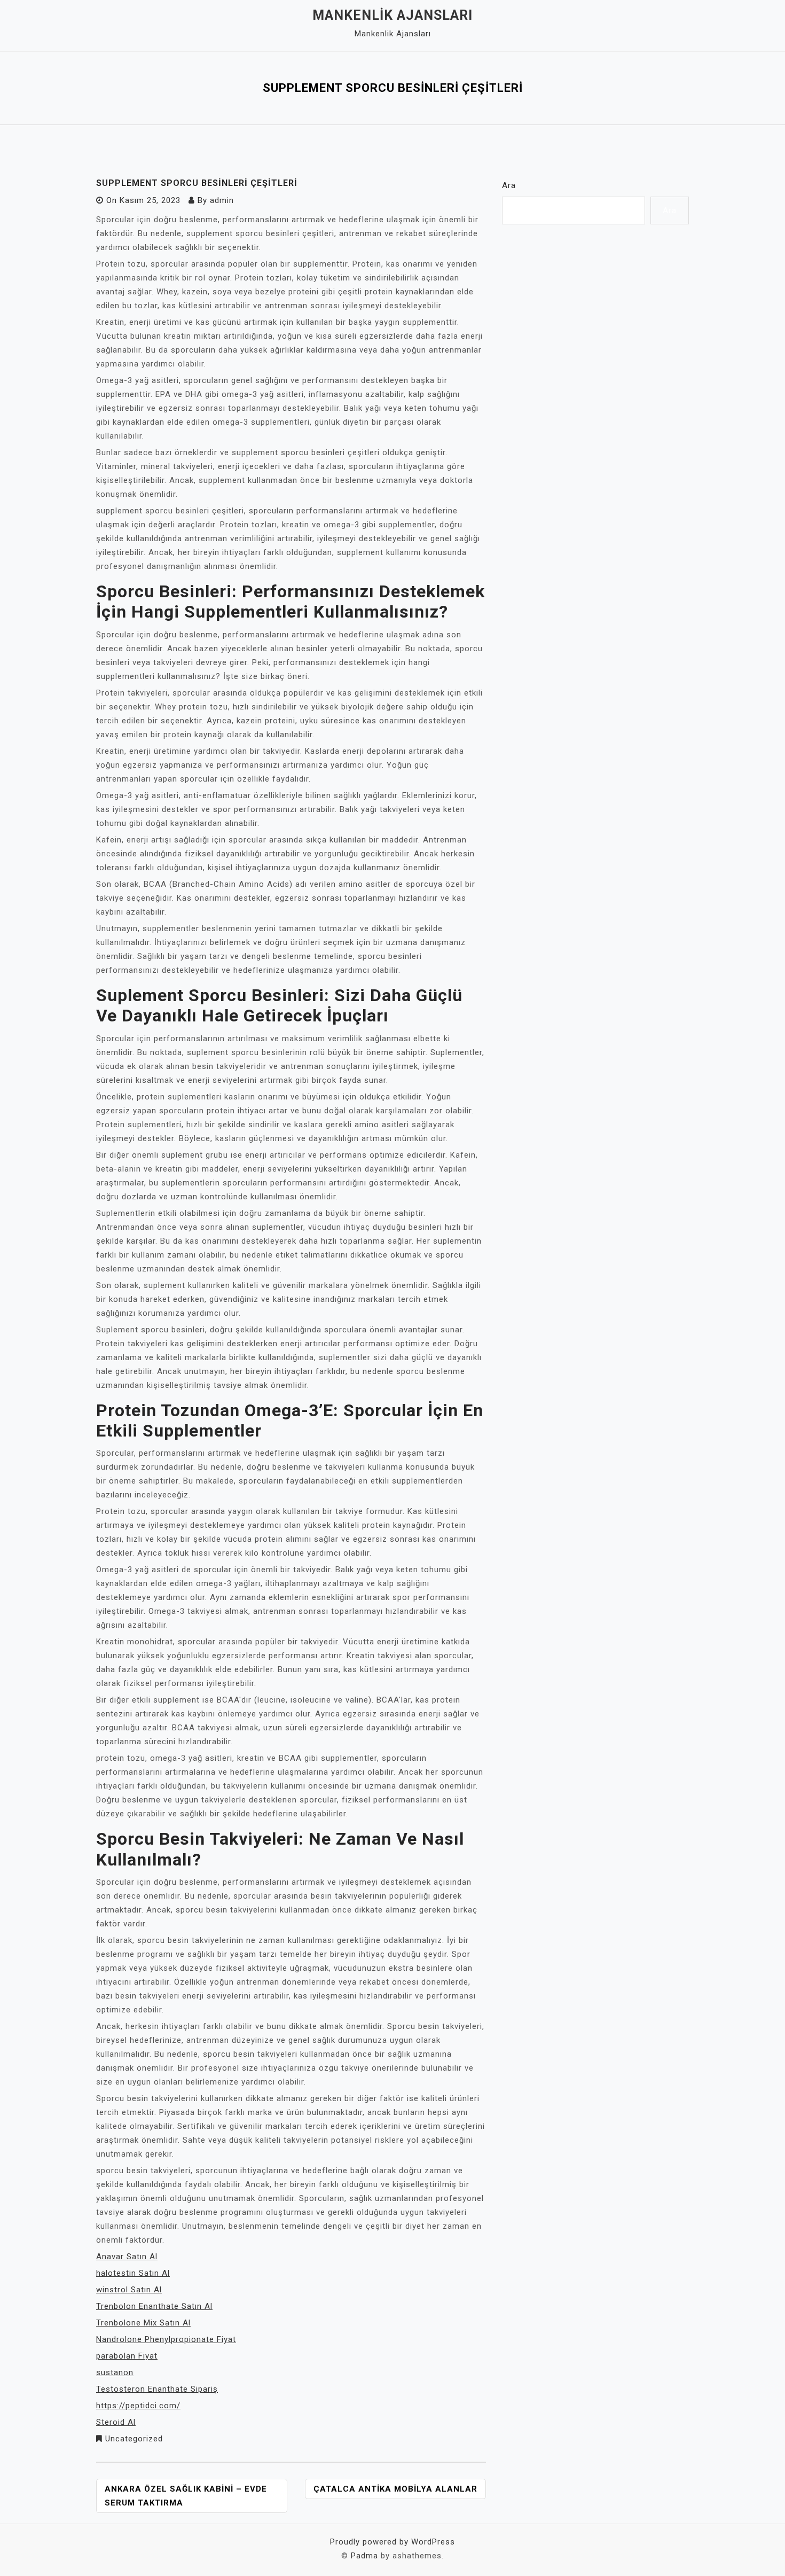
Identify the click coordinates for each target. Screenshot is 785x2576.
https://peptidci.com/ (138, 2406)
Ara (509, 185)
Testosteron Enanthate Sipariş (157, 2389)
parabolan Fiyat (127, 2356)
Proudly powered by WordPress (392, 2542)
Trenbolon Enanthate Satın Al (154, 2306)
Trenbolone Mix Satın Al (143, 2323)
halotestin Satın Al (133, 2273)
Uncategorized (134, 2439)
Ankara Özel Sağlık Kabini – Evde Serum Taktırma (186, 2496)
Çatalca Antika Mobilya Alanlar (395, 2489)
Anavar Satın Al (127, 2257)
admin (222, 200)
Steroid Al (116, 2422)
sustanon (115, 2372)
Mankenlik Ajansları (392, 15)
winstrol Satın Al (129, 2290)
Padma (364, 2556)
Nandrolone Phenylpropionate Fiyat (166, 2339)
